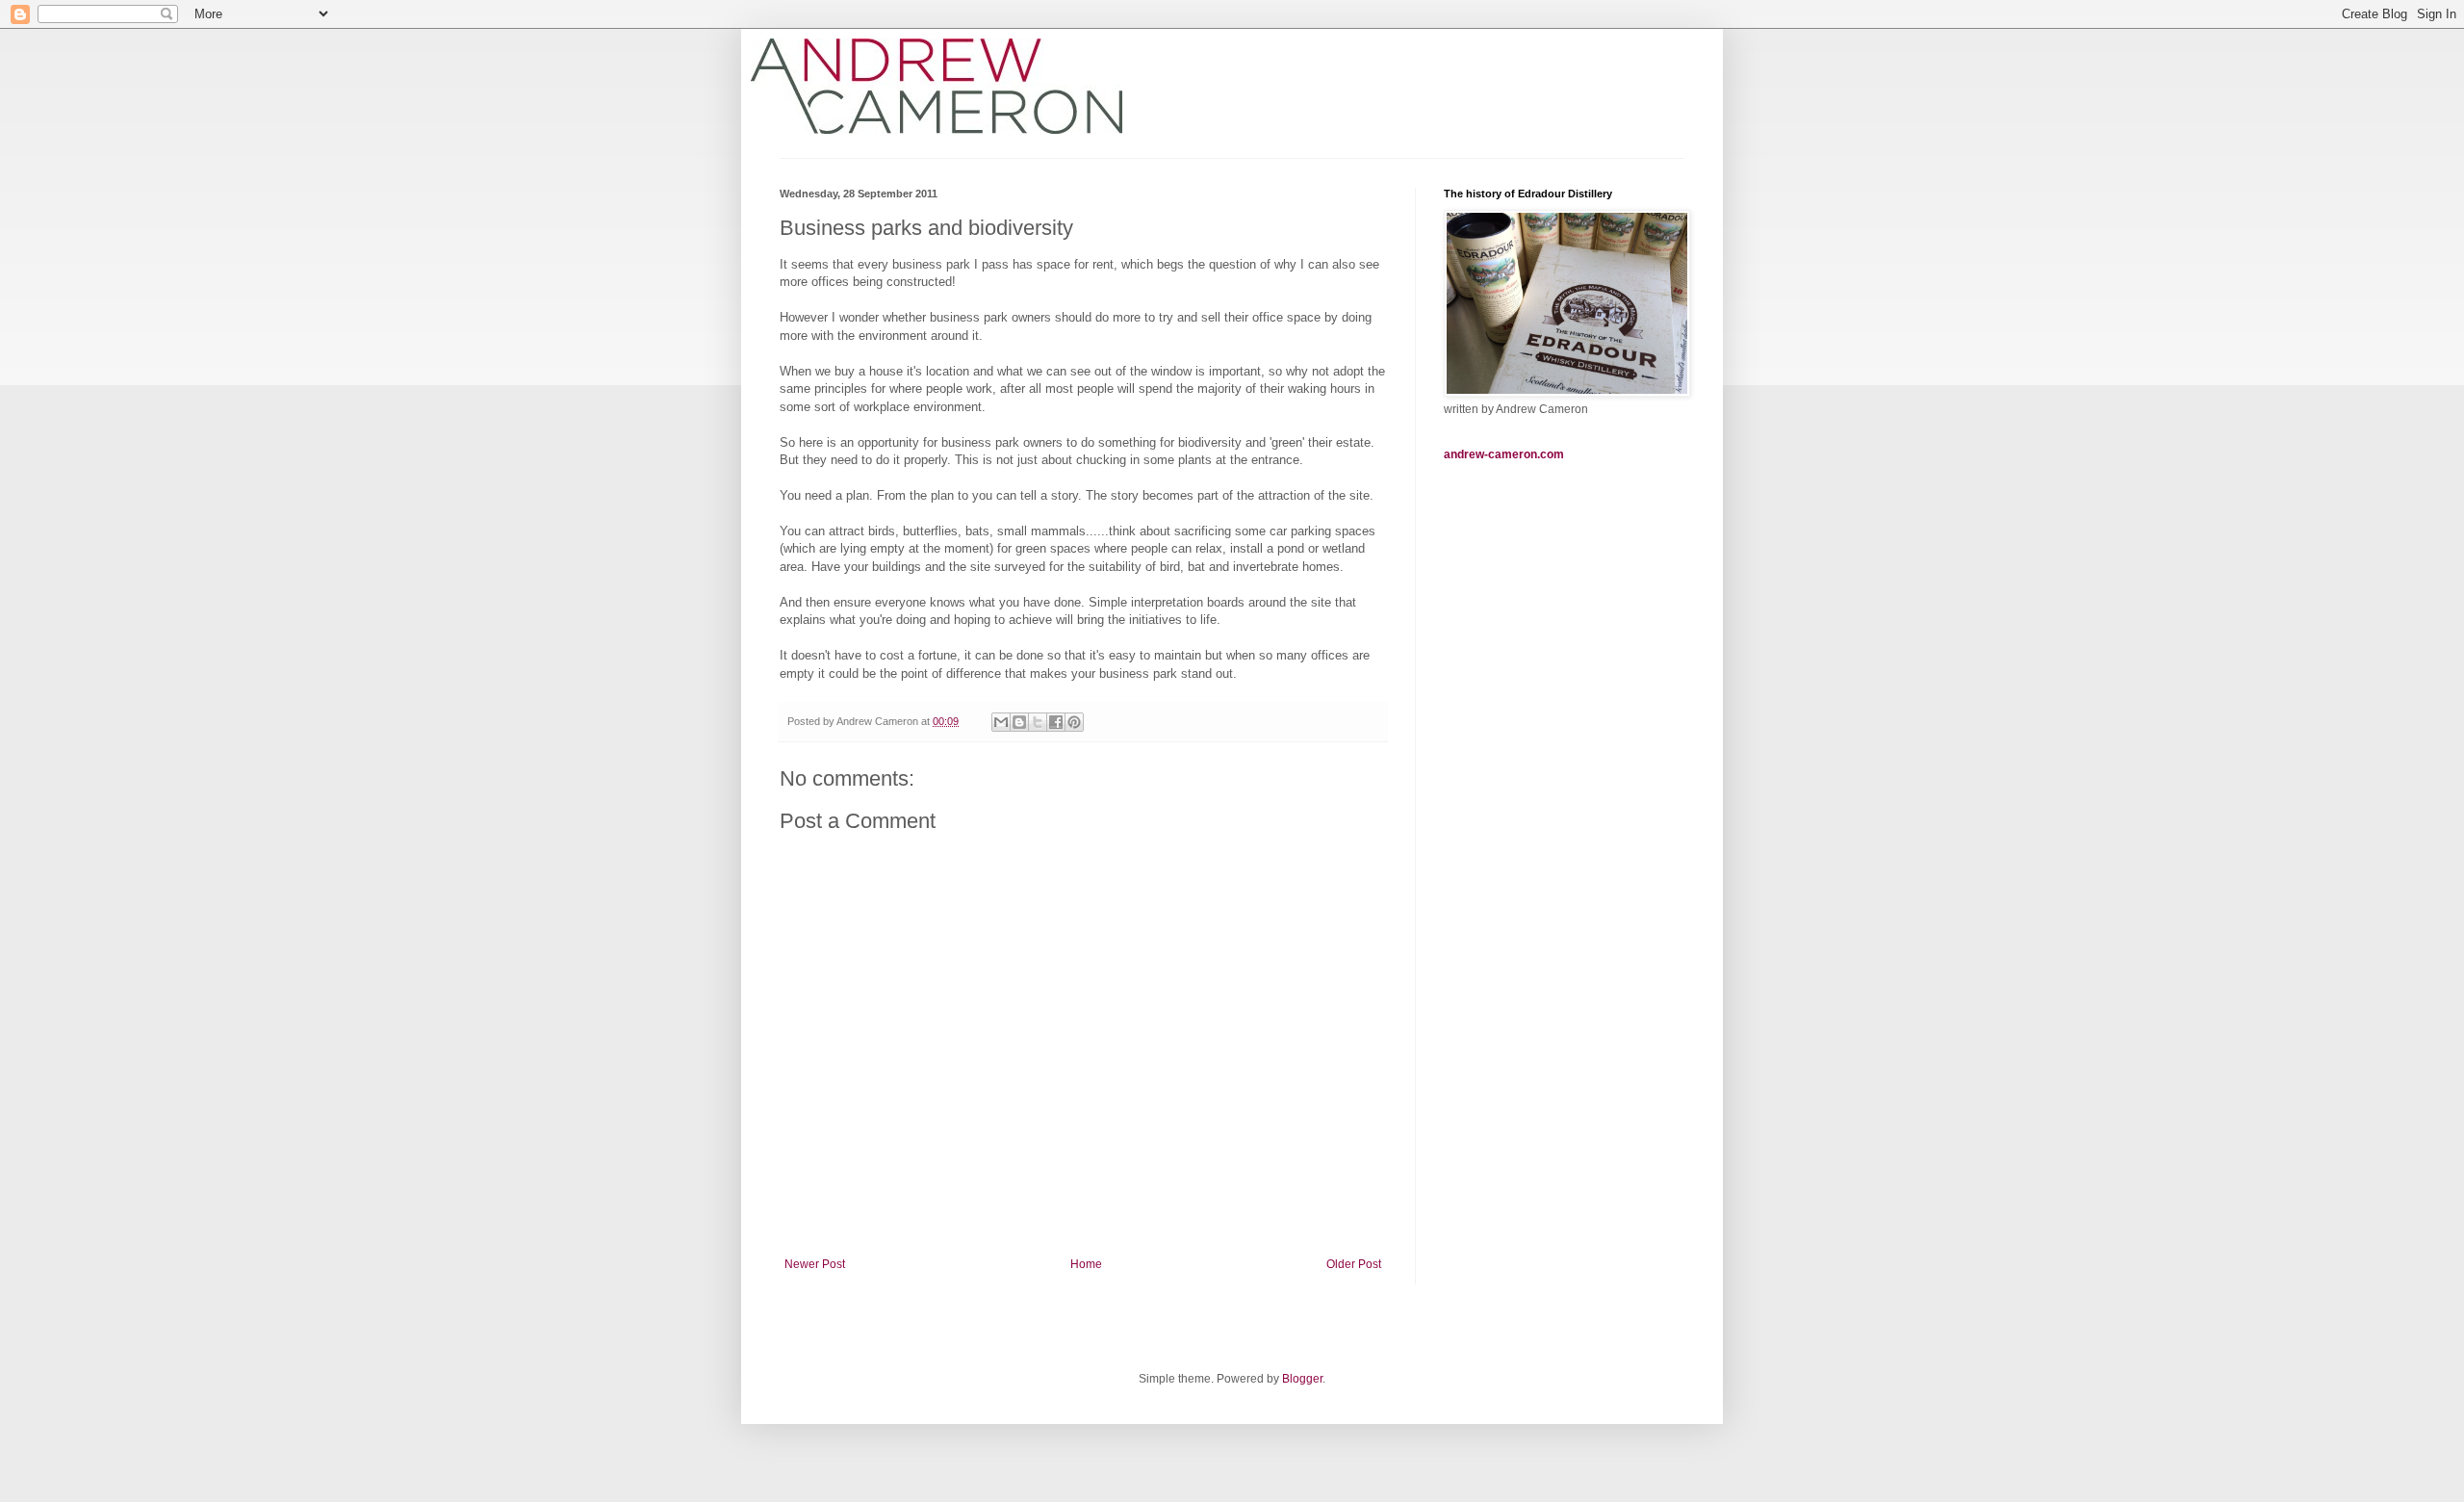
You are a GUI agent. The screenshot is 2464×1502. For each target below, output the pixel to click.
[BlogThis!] (1019, 722)
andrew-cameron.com (1504, 454)
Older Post (1354, 1264)
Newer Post (815, 1264)
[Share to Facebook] (1056, 722)
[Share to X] (1038, 722)
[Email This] (1001, 722)
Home (1086, 1264)
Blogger (1302, 1379)
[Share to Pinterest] (1074, 722)
